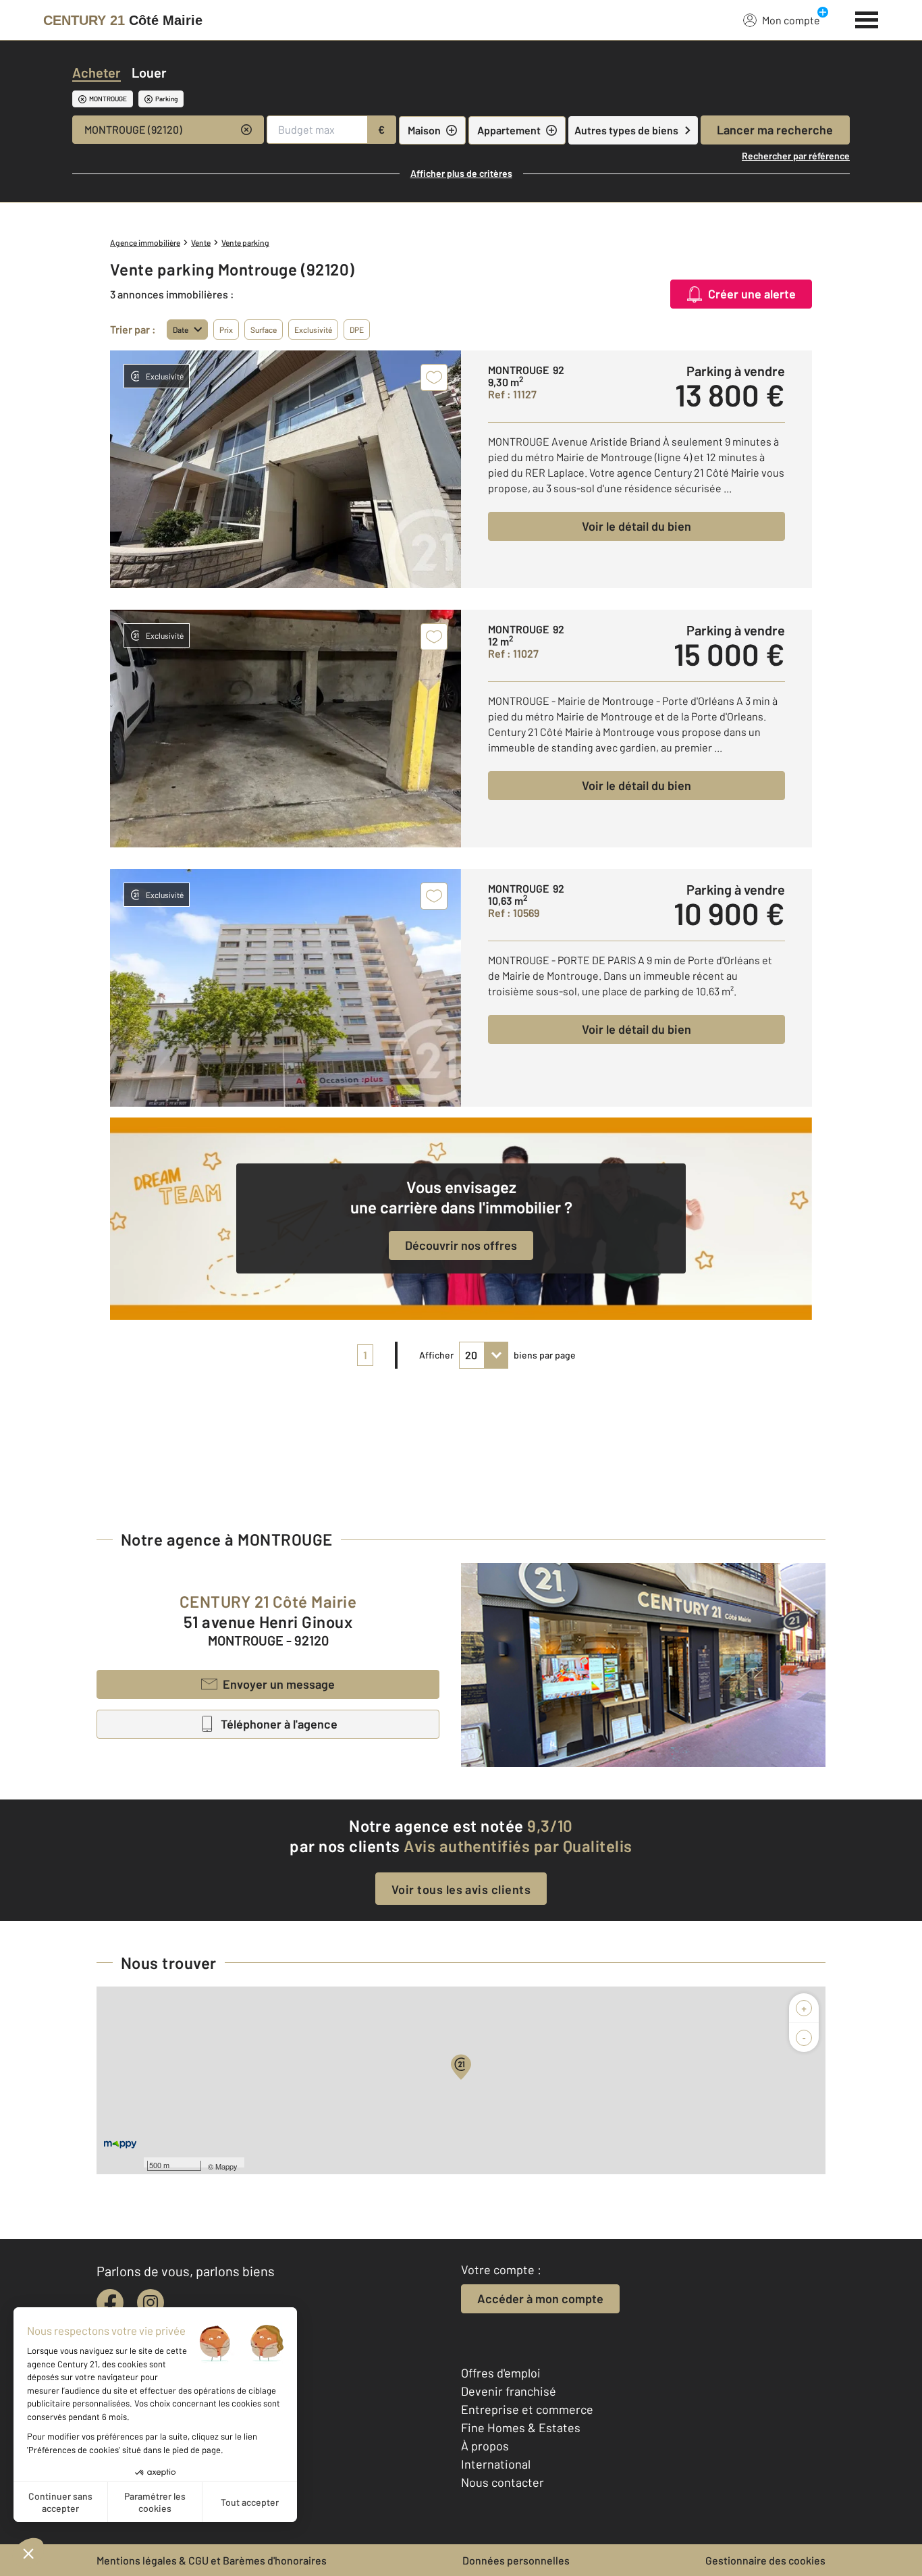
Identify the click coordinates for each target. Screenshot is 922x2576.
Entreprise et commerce (527, 2409)
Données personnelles (516, 2560)
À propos (485, 2446)
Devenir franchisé (509, 2391)
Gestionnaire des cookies (765, 2560)
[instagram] (151, 2303)
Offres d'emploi (501, 2373)
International (496, 2464)
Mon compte (791, 20)
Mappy (226, 2166)
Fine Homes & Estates (521, 2427)
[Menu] (867, 18)
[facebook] (110, 2303)
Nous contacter (503, 2482)
